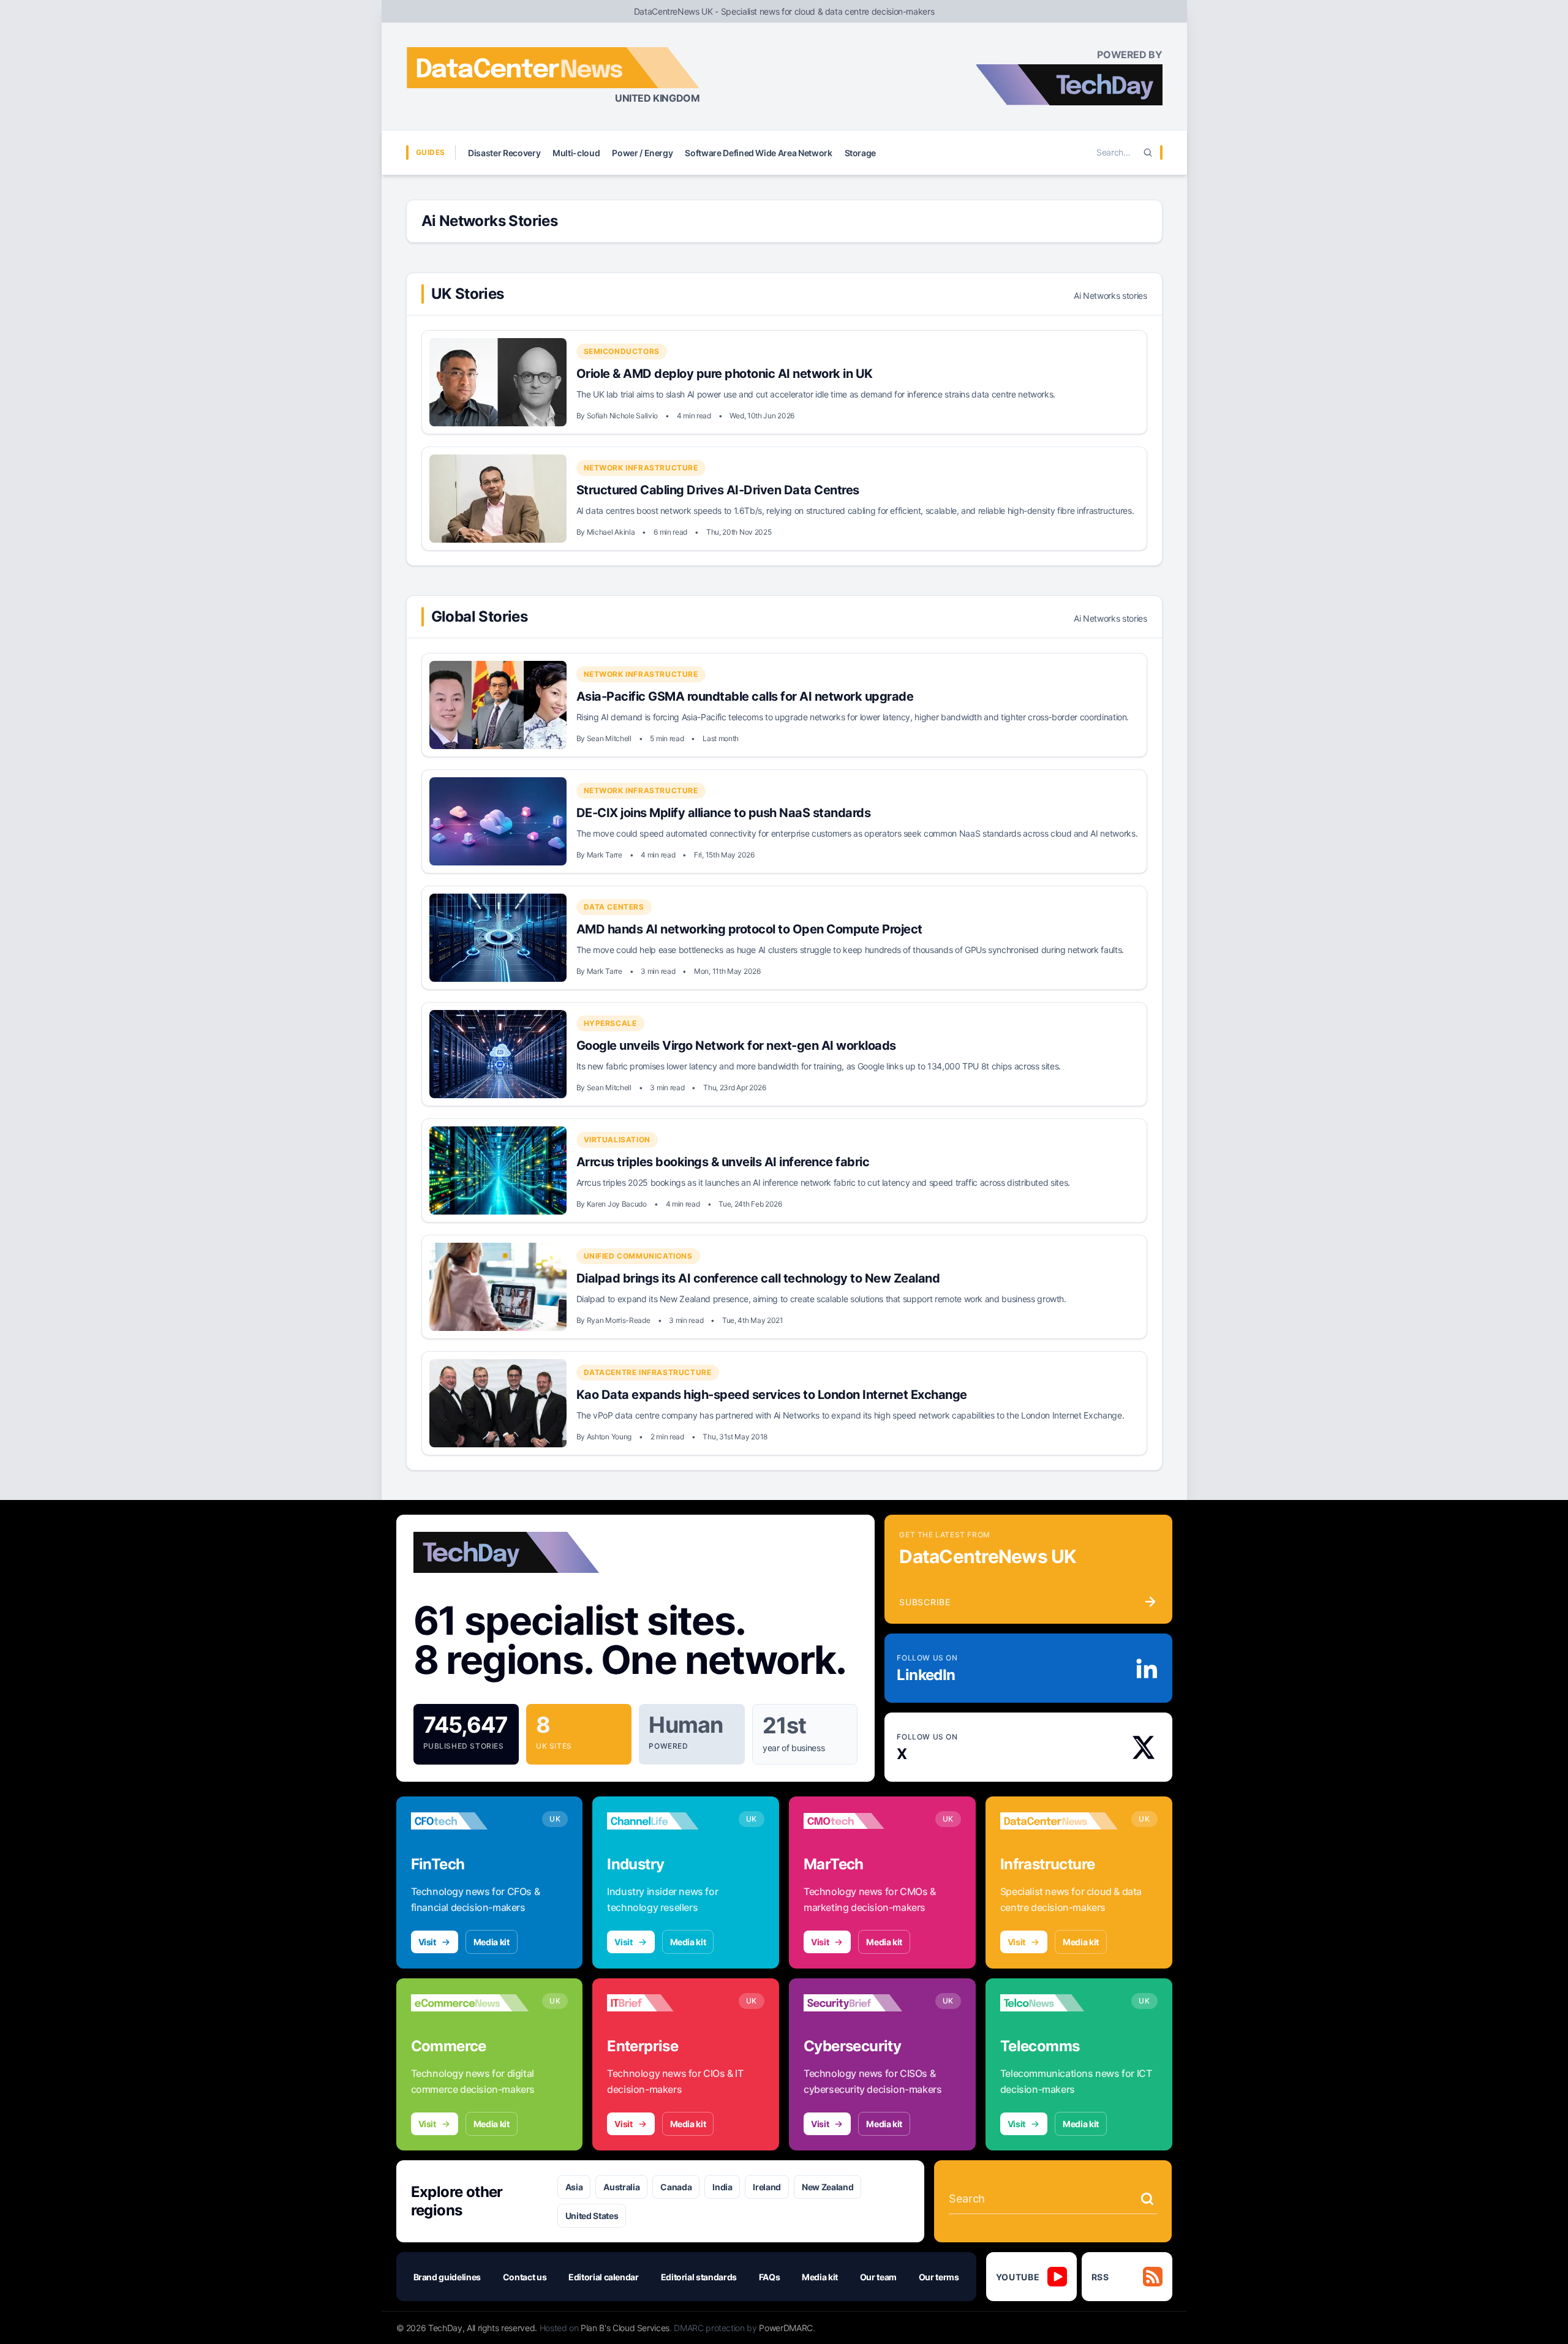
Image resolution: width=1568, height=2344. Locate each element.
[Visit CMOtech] (863, 1821)
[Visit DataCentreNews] (1059, 1821)
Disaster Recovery (504, 153)
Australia (621, 2187)
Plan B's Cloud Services (625, 2328)
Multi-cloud (576, 153)
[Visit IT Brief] (666, 2003)
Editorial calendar (604, 2277)
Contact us (525, 2277)
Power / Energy (642, 153)
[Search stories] (1147, 2199)
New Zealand (827, 2187)
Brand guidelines (447, 2277)
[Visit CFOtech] (470, 1821)
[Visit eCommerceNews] (470, 2003)
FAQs (770, 2277)
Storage (861, 153)
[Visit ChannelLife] (666, 1821)
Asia (574, 2187)
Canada (676, 2187)
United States (592, 2216)
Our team (878, 2277)
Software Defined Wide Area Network (758, 153)
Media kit (492, 1942)
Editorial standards (699, 2277)
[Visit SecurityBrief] (863, 2003)
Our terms (939, 2277)
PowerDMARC (786, 2328)
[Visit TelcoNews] (1059, 2003)
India (722, 2187)
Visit (427, 1942)
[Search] (1148, 153)
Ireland (767, 2187)
